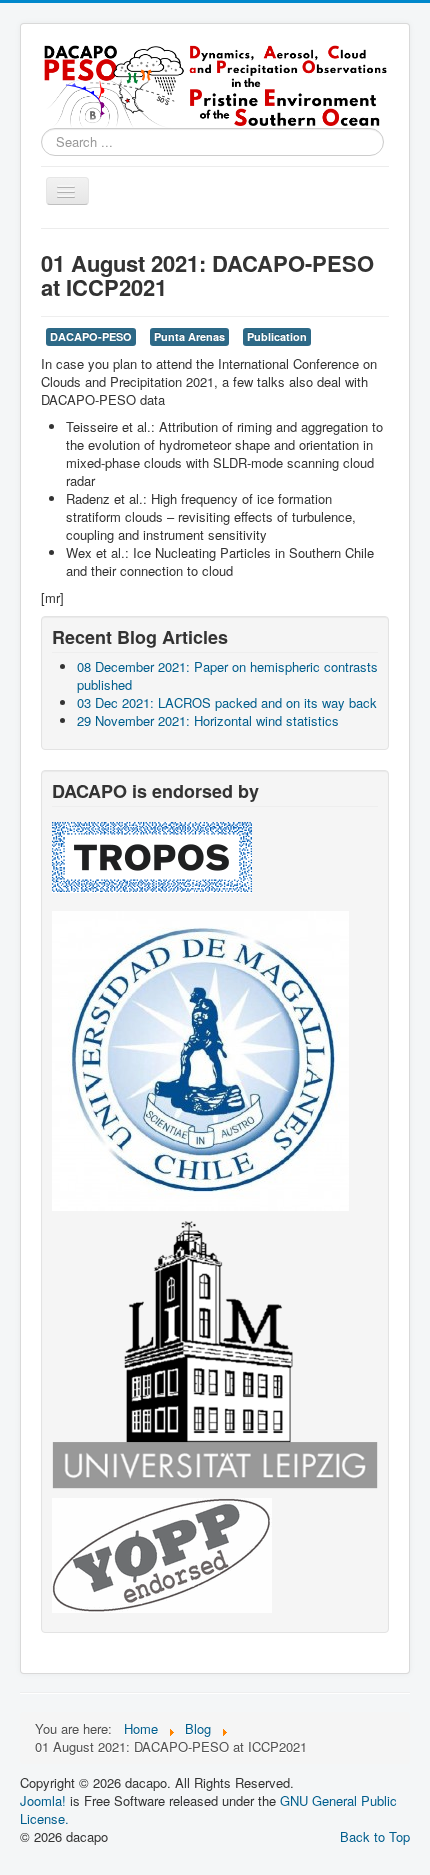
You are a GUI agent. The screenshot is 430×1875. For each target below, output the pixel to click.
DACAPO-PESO (91, 336)
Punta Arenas (189, 336)
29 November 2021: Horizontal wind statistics (208, 720)
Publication (277, 336)
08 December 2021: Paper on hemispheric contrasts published (227, 675)
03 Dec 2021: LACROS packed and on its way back (227, 702)
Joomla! (43, 1800)
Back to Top (375, 1836)
